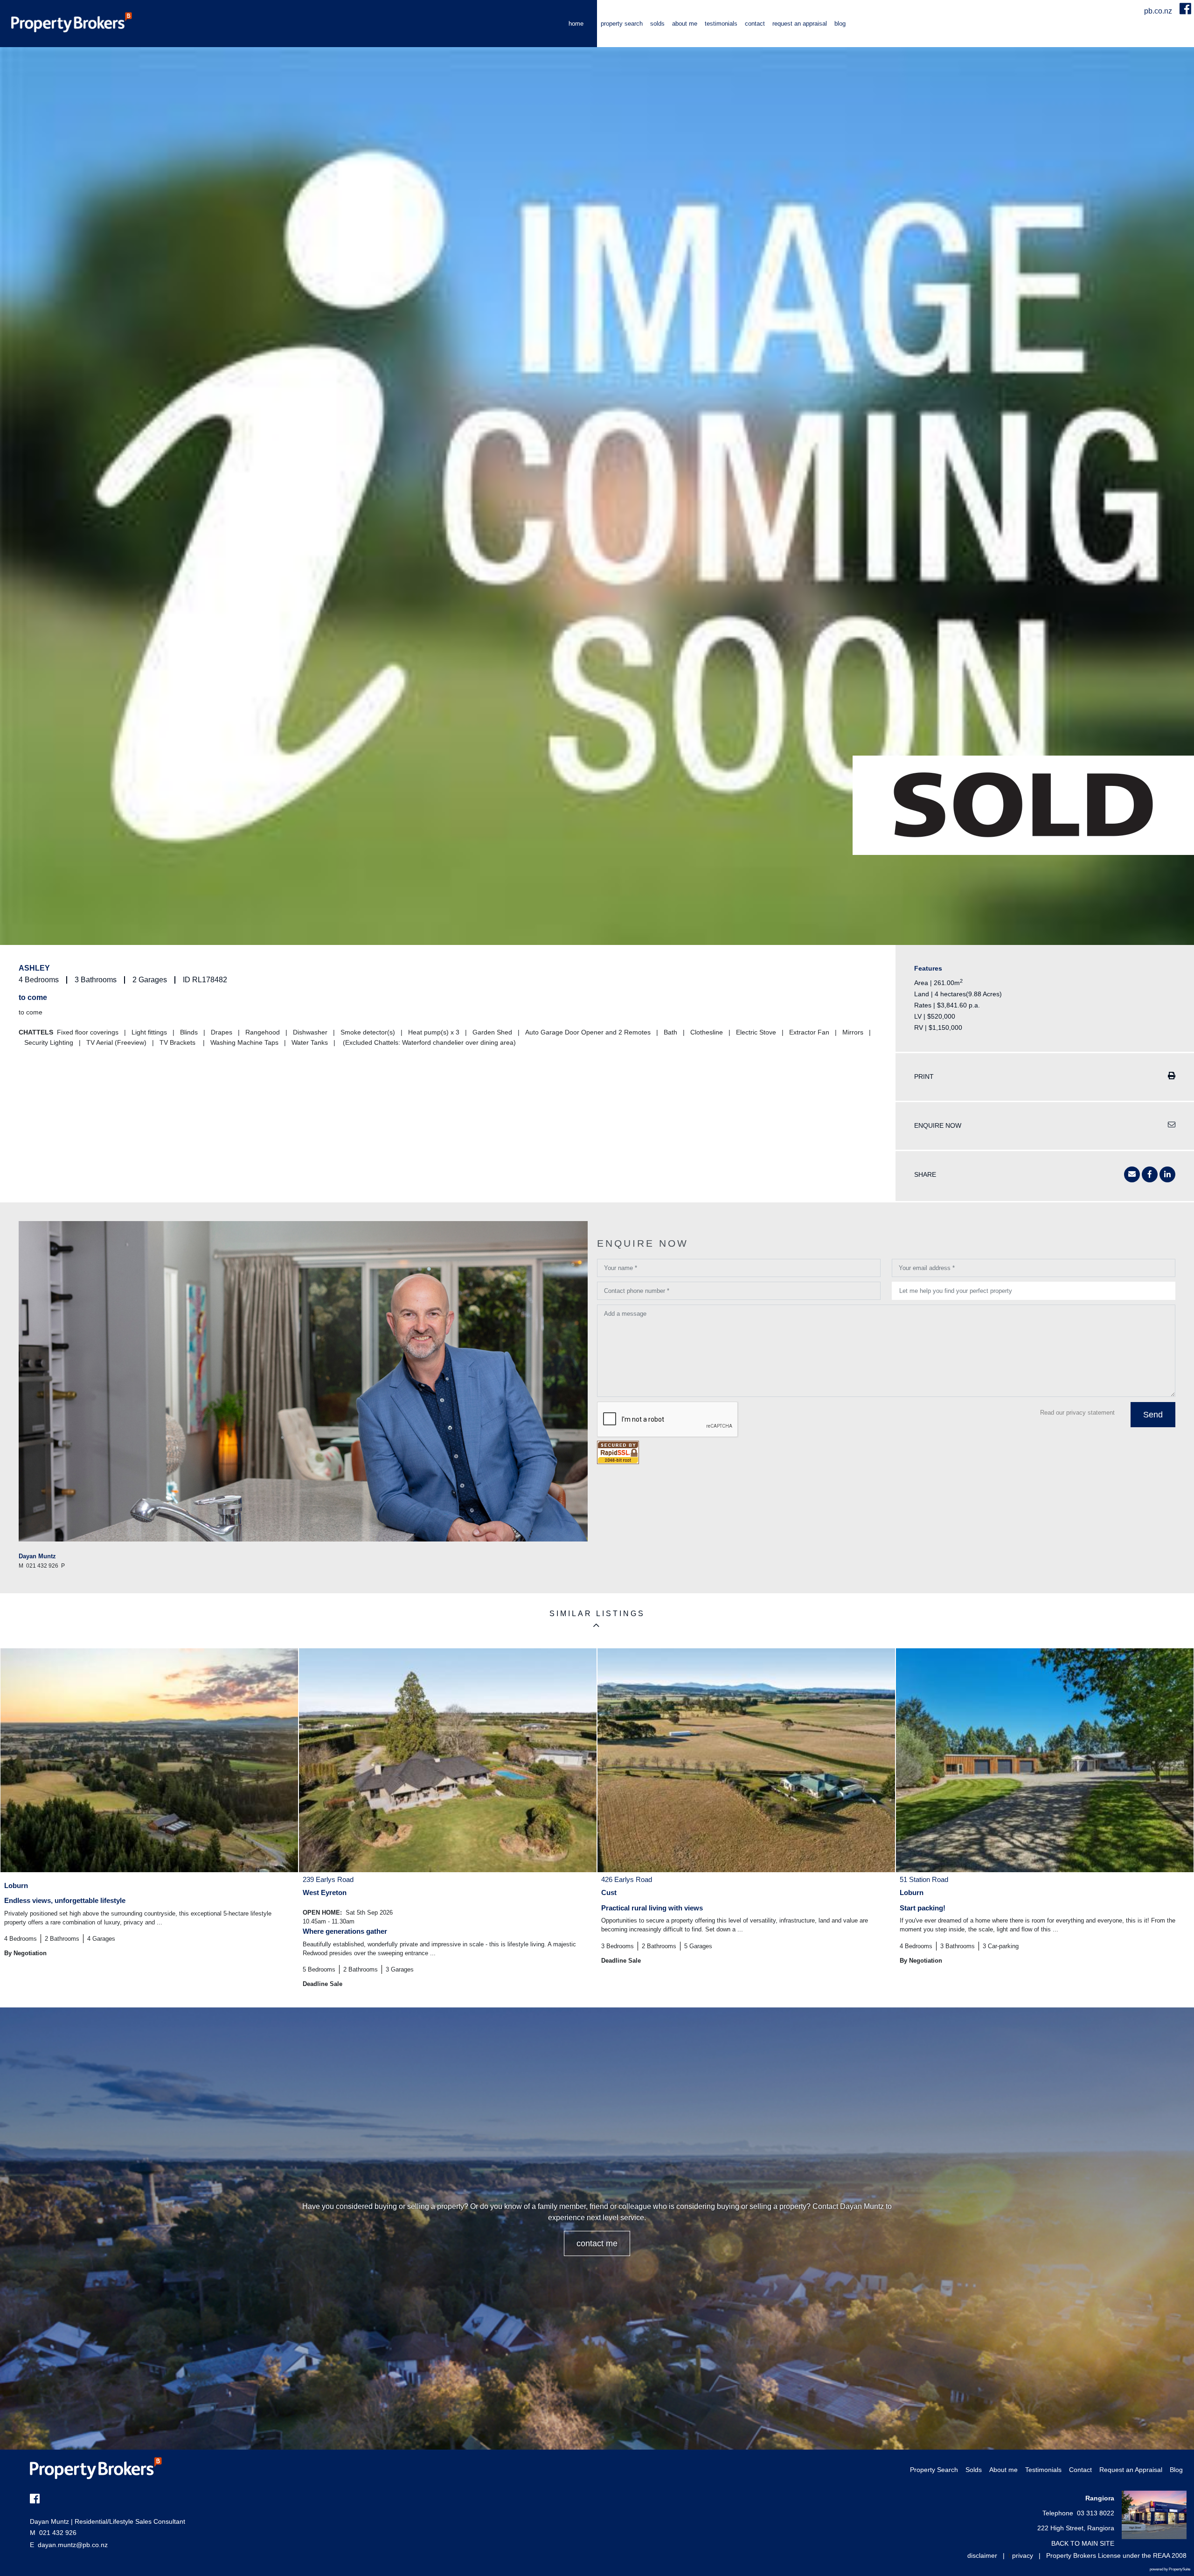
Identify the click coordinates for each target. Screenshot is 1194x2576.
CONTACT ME (597, 2243)
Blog (840, 24)
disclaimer (982, 2555)
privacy (1023, 2555)
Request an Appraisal (800, 24)
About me (685, 24)
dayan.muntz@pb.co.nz (73, 2545)
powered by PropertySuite (1170, 2569)
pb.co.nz (1159, 11)
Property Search (622, 24)
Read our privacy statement (1077, 1413)
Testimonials (721, 24)
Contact (755, 24)
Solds (657, 24)
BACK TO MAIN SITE (1083, 2543)
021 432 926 (53, 2533)
